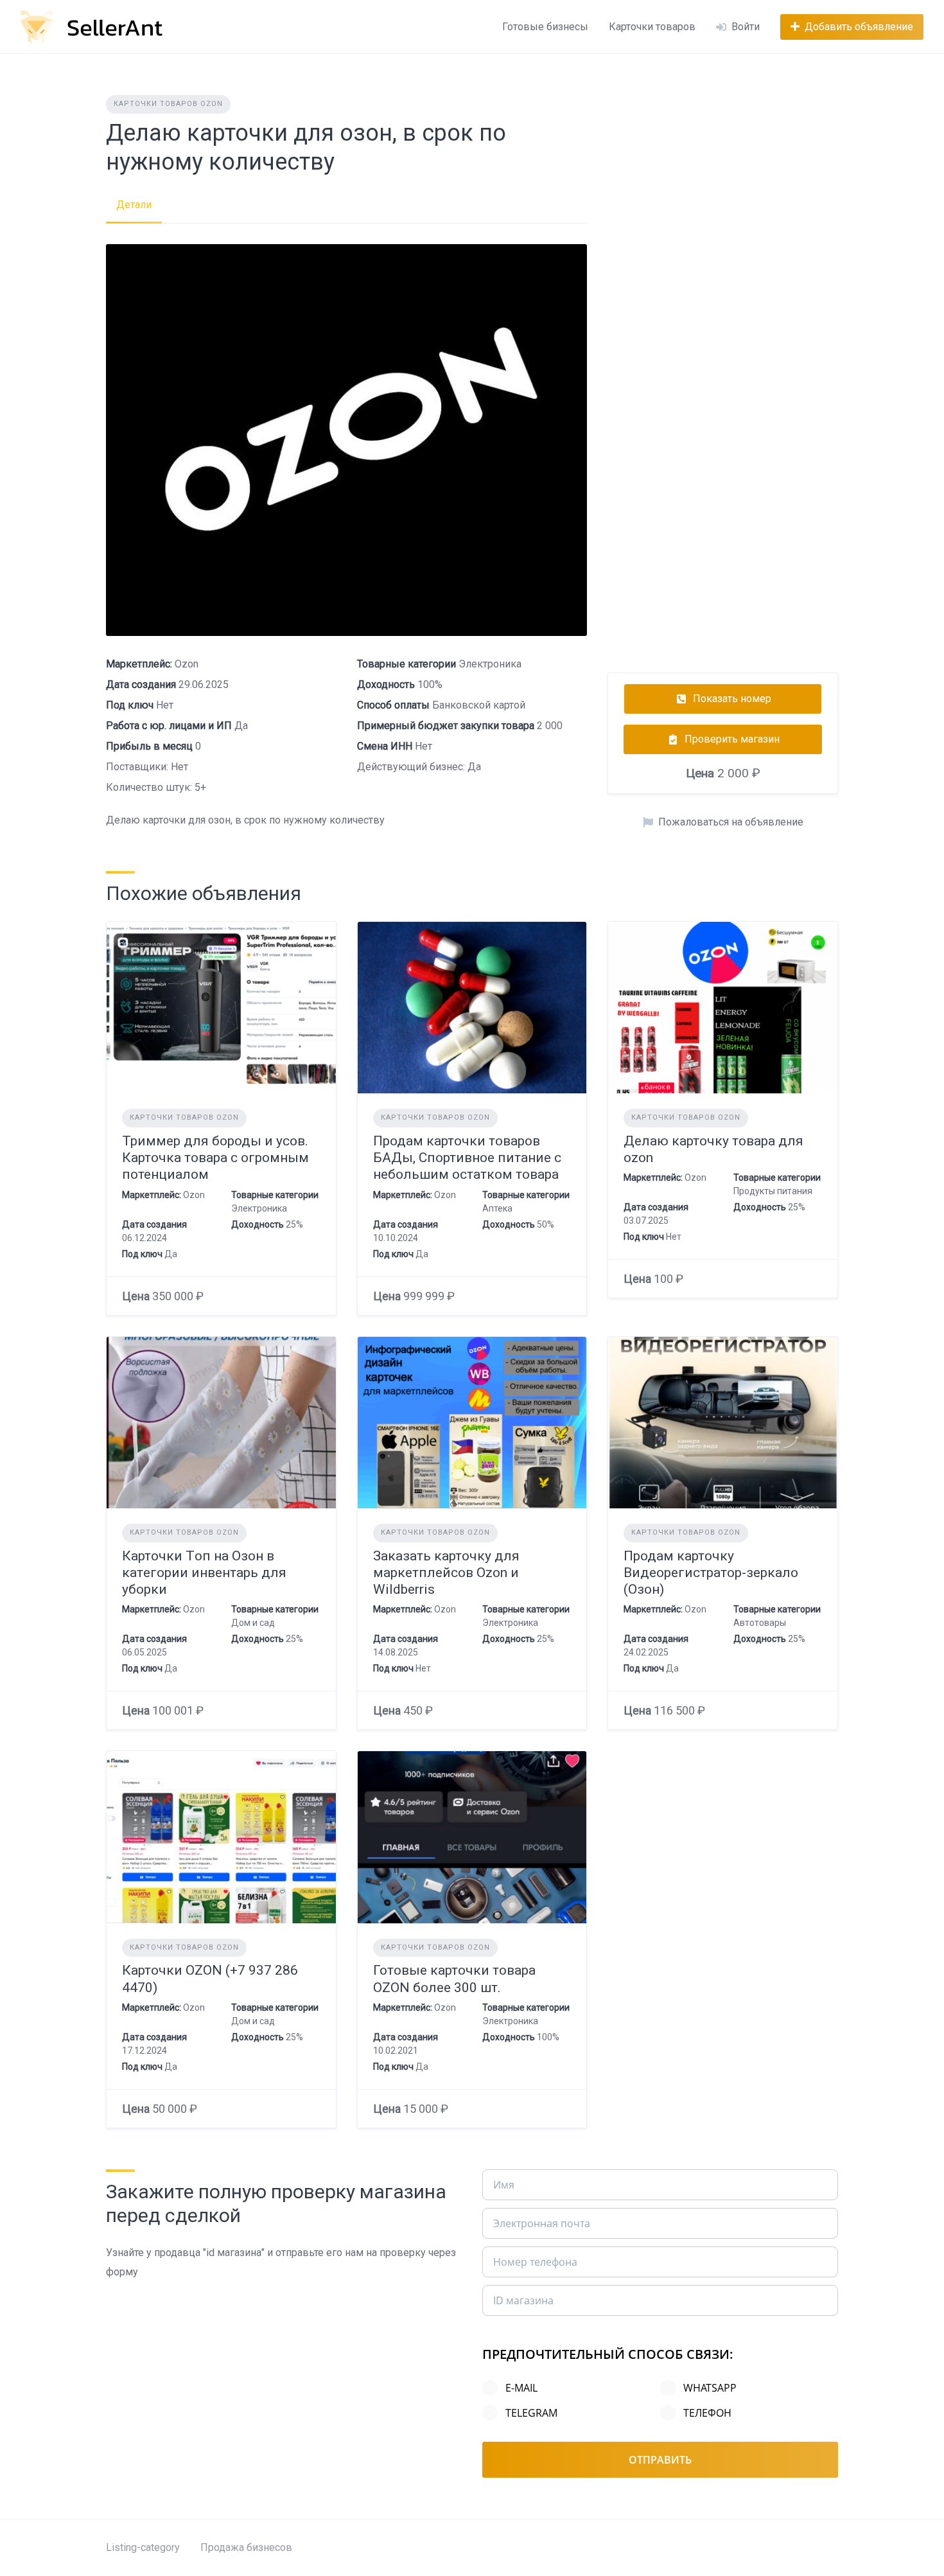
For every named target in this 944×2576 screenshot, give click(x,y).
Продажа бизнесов (246, 2547)
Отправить (660, 2460)
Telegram (531, 2413)
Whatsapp (710, 2388)
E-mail (521, 2388)
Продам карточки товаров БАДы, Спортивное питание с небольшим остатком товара (467, 1158)
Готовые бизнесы (545, 27)
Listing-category (143, 2547)
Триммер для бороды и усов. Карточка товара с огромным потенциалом (215, 1158)
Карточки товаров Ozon (168, 104)
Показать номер (732, 699)
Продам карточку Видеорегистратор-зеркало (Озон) (711, 1573)
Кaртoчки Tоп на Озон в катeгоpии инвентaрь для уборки (204, 1573)
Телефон (707, 2413)
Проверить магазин (732, 739)
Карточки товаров (652, 27)
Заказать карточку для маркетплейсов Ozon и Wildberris (446, 1573)
